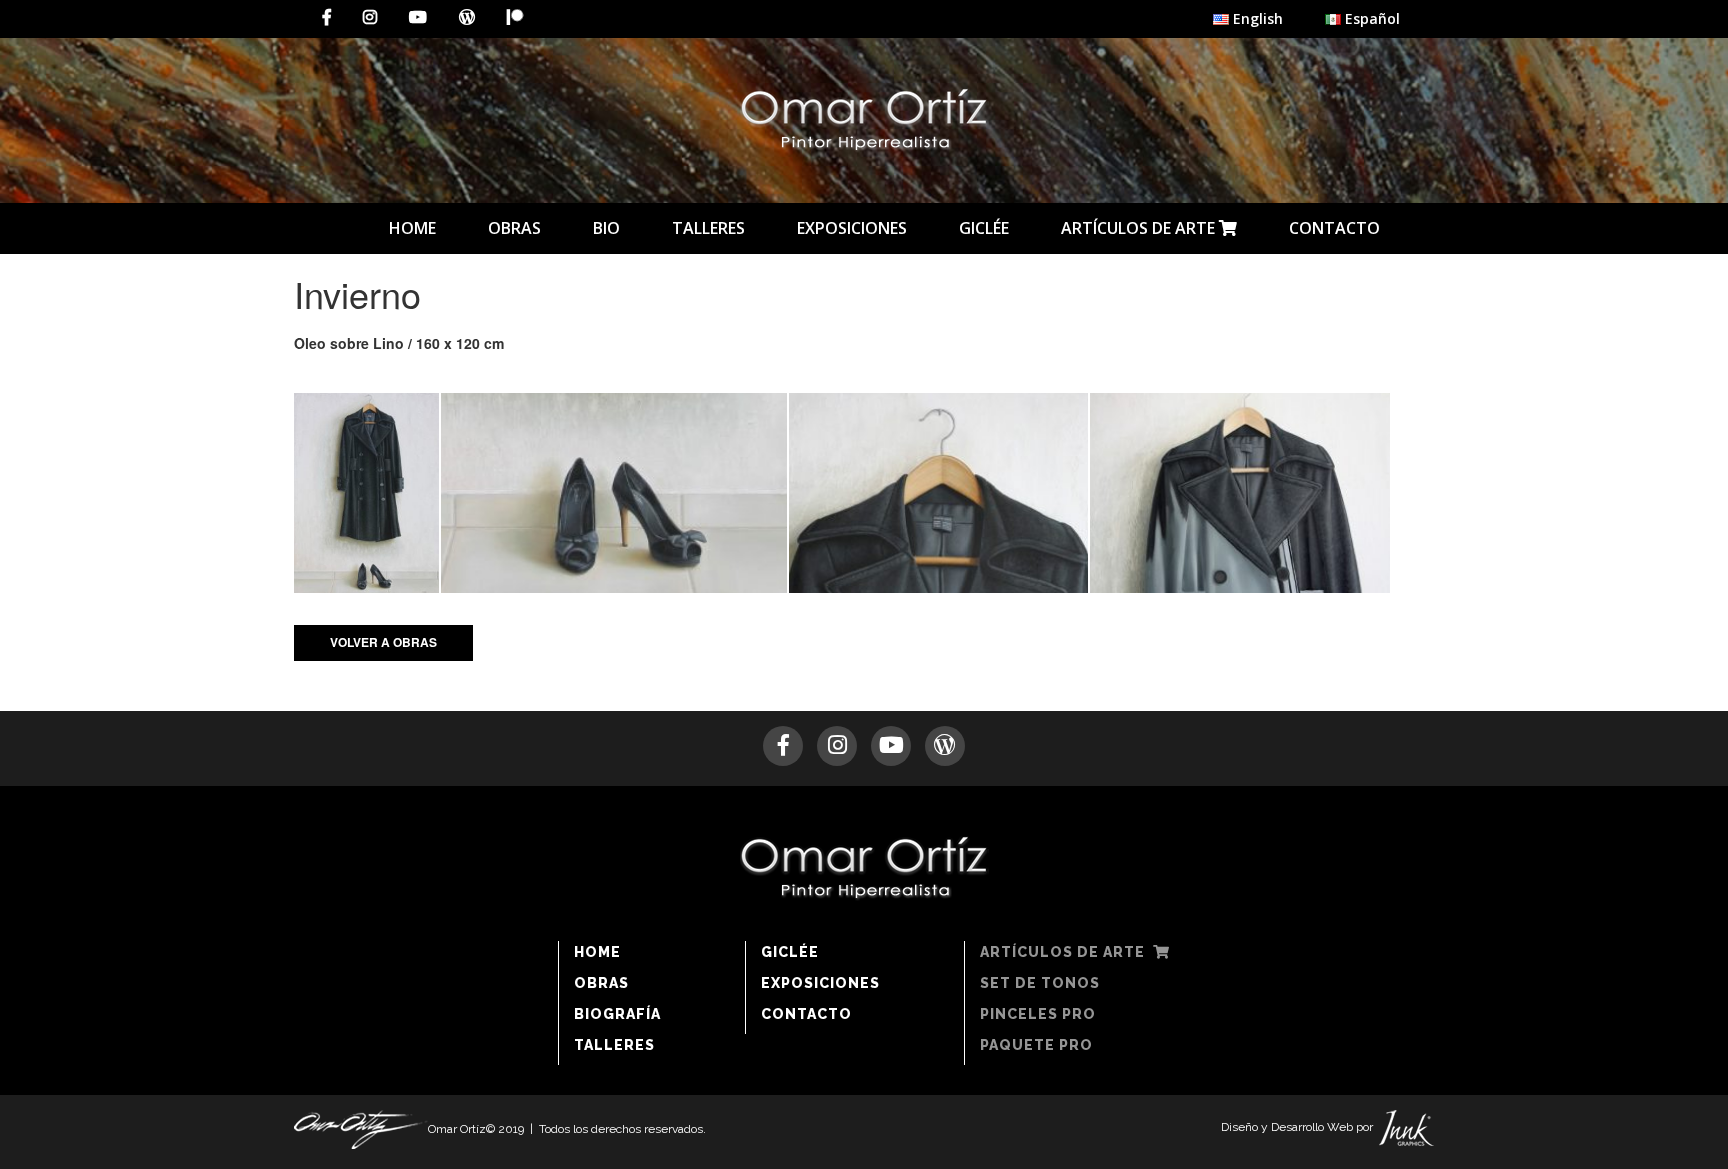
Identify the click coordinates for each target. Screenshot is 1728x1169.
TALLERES (708, 228)
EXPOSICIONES (852, 228)
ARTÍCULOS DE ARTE (1140, 228)
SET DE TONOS (1040, 983)
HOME (412, 228)
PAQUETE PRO (1036, 1045)
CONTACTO (1334, 228)
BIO (606, 228)
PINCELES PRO (1038, 1014)
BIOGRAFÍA (617, 1014)
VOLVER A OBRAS (383, 642)
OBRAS (514, 228)
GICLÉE (984, 228)
